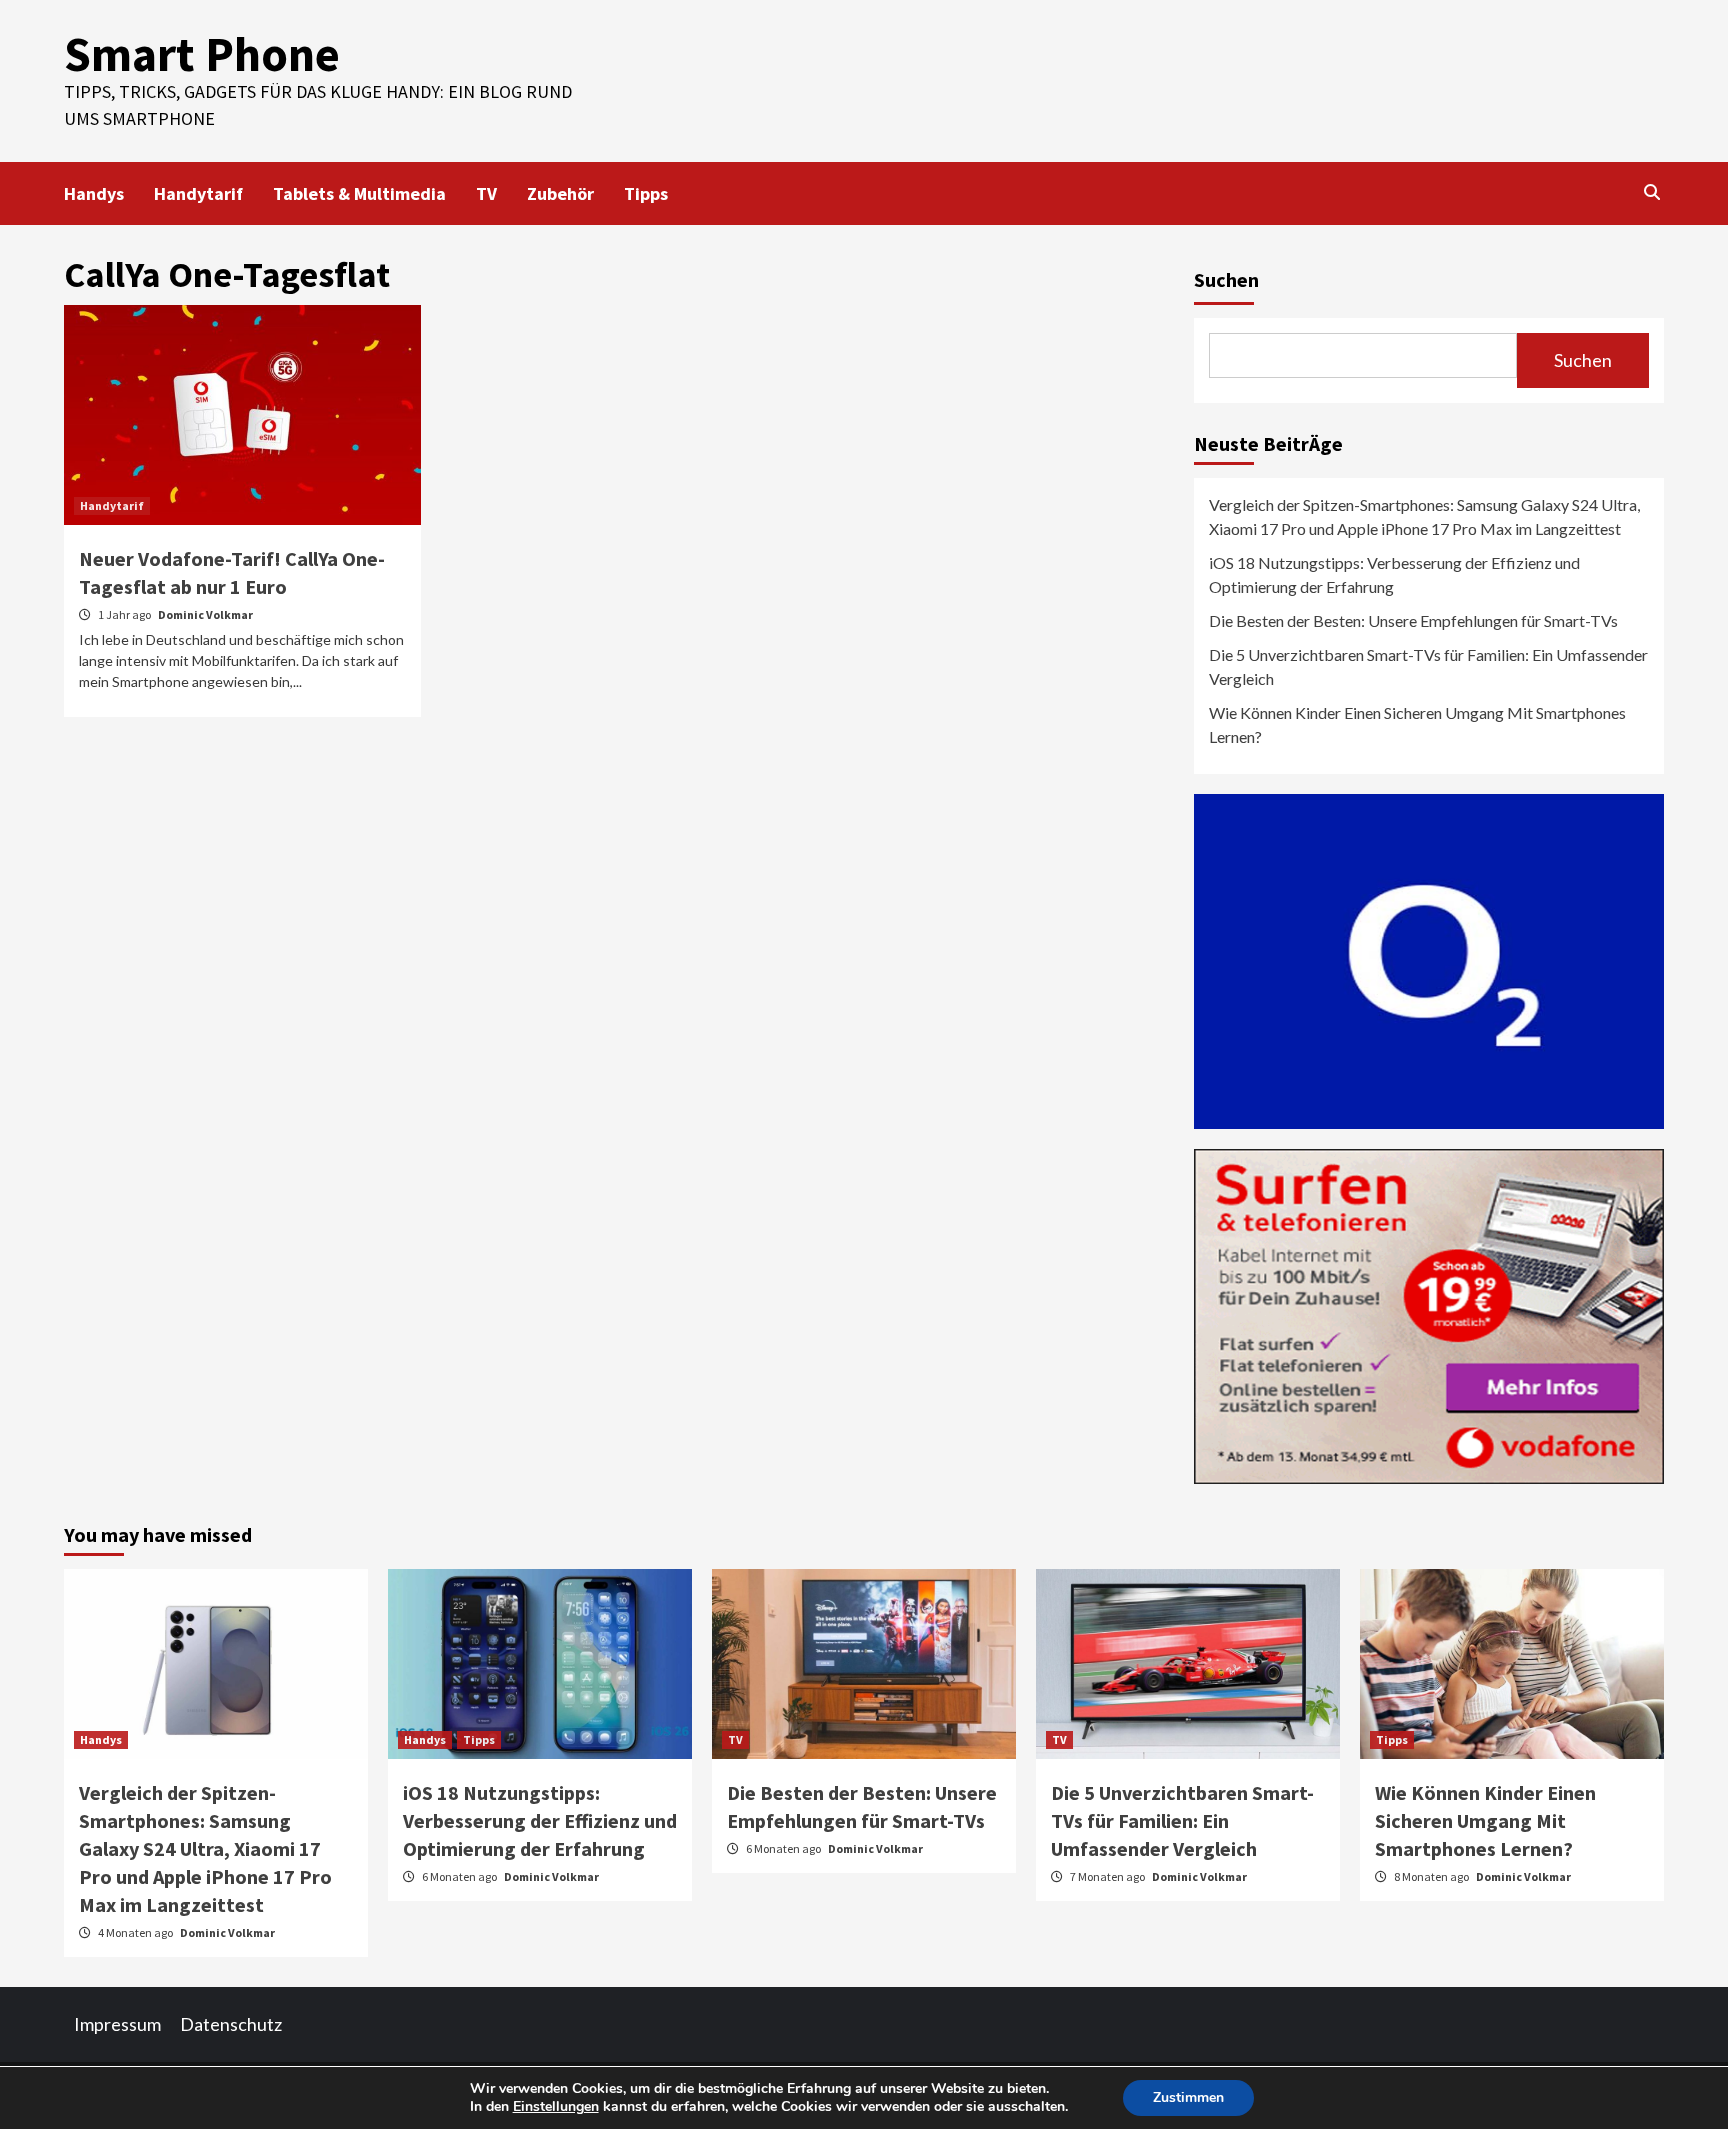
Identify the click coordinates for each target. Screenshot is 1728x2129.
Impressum (117, 2024)
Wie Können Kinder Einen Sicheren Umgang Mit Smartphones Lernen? (1417, 724)
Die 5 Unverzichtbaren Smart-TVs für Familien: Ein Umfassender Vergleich (1428, 666)
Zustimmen (1188, 2097)
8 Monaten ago (1432, 1876)
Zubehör (560, 193)
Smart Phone (202, 54)
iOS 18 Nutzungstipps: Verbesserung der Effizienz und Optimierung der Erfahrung (1394, 574)
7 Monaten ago (1108, 1876)
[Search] (1651, 192)
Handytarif (198, 193)
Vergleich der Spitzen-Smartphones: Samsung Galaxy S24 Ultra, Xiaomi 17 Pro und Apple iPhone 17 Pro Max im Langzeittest (1424, 516)
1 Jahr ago (125, 614)
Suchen (1226, 279)
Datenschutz (231, 2024)
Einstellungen (556, 2107)
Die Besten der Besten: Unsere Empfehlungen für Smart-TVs (1413, 620)
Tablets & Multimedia (359, 193)
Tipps (646, 193)
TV (486, 193)
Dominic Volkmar (205, 614)
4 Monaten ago (136, 1932)
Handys (94, 193)
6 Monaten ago (460, 1876)
